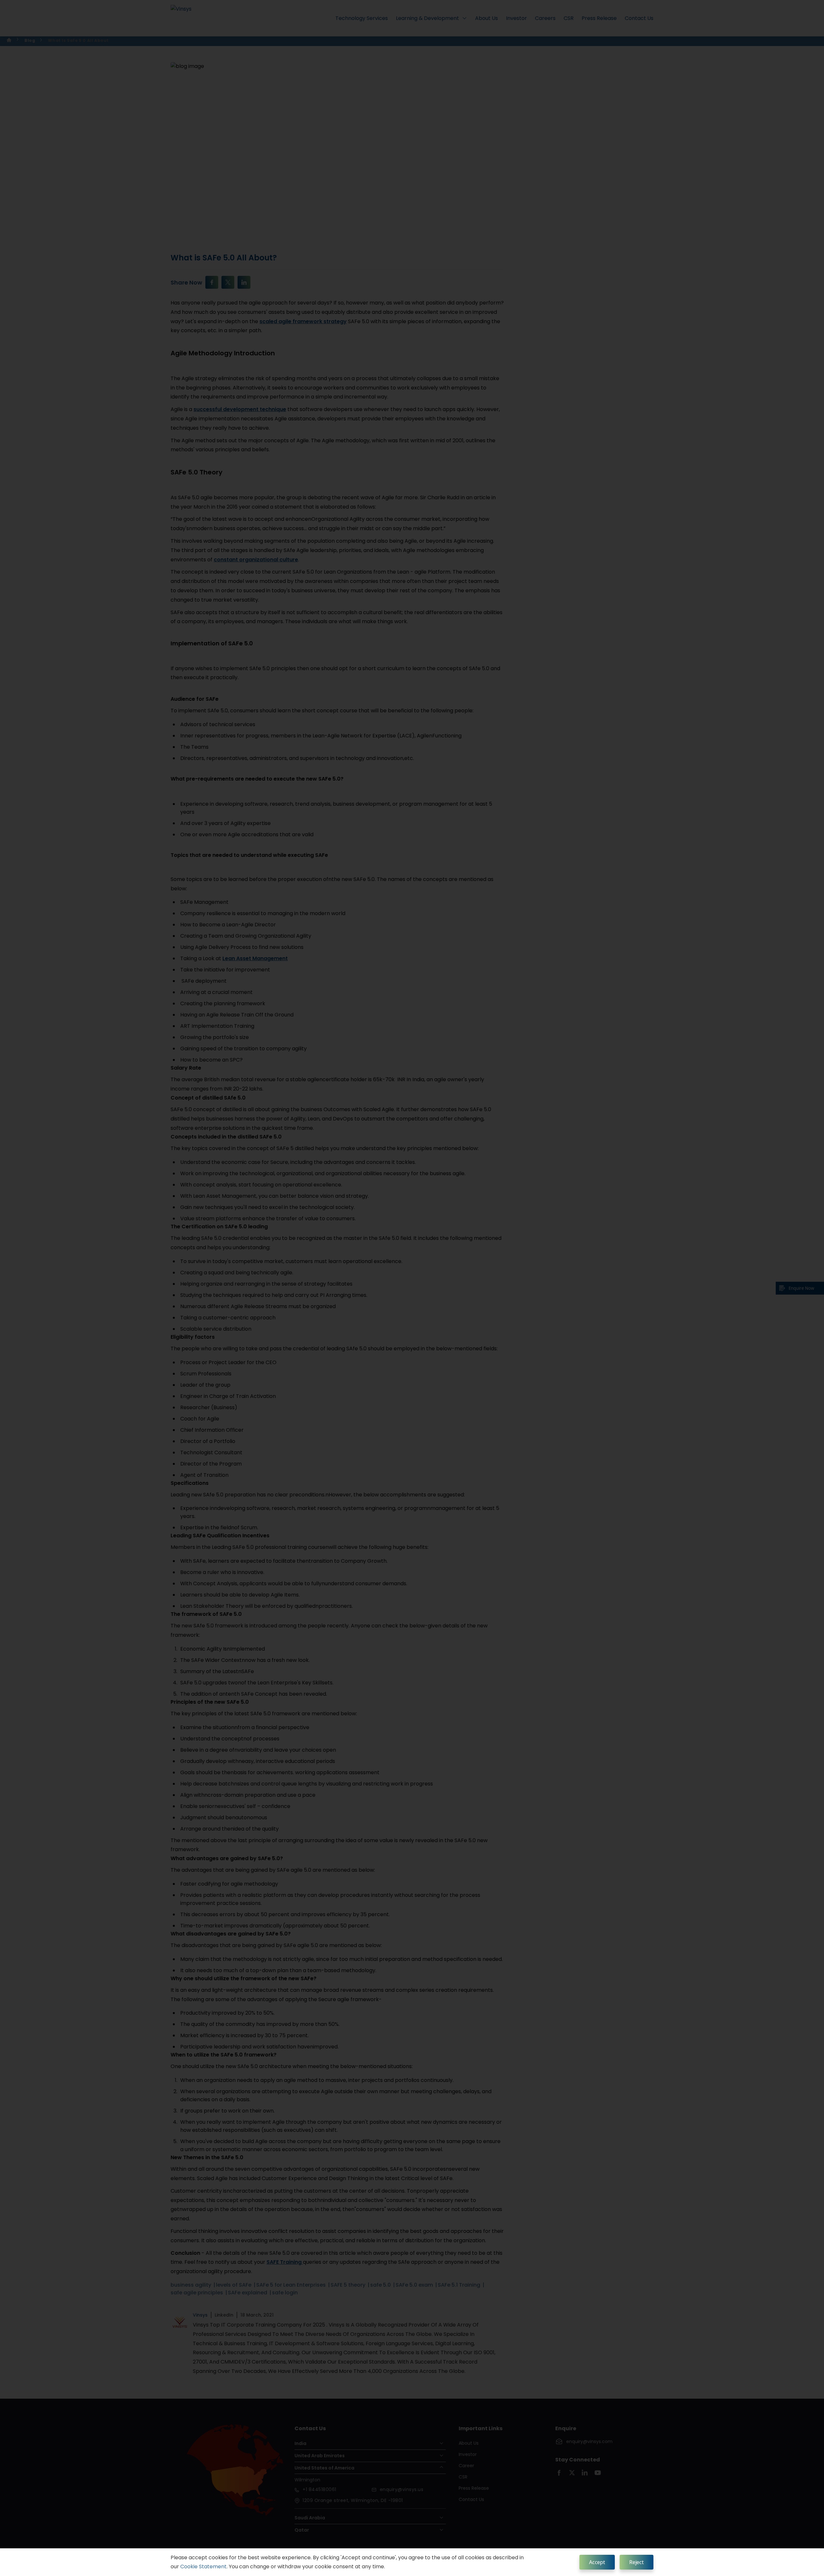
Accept (597, 2562)
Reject (637, 2562)
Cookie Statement (203, 2567)
